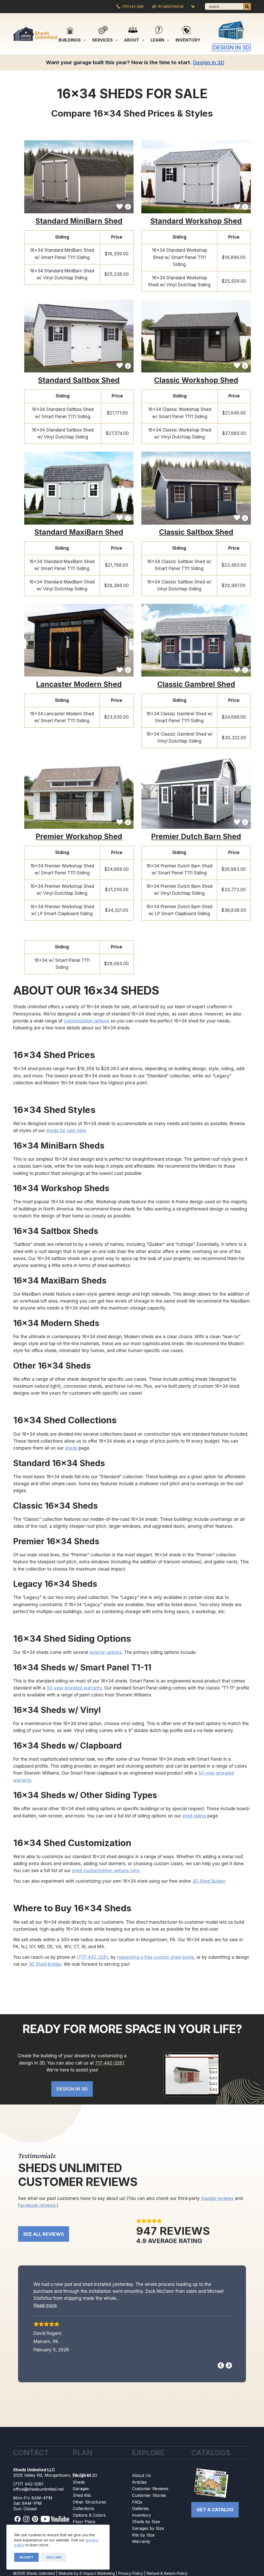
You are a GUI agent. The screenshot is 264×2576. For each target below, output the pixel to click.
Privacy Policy (131, 2574)
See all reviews (44, 2234)
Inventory (188, 40)
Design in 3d (72, 2089)
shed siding (194, 1816)
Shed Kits (82, 2496)
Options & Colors (89, 2515)
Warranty (141, 2542)
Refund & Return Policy (167, 2574)
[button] (88, 2313)
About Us (141, 2476)
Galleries (140, 2509)
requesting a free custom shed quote (155, 1957)
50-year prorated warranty (74, 1688)
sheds (71, 1448)
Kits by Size (143, 2535)
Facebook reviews (37, 2205)
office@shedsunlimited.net (38, 2490)
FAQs (137, 2502)
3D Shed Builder (209, 1881)
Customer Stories (149, 2496)
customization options (86, 1021)
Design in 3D (85, 2476)
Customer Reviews (150, 2489)
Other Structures (89, 2502)
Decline (54, 2557)
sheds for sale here (66, 1131)
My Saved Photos (171, 6)
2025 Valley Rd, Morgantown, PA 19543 (52, 2475)
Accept (26, 2557)
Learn (157, 40)
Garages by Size (148, 2529)
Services (102, 40)
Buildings (70, 40)
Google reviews (217, 2198)
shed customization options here (106, 1871)
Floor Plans (84, 2522)
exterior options (106, 1652)
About (132, 40)
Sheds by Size (146, 2522)
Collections (83, 2509)
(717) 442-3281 (133, 6)
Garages (81, 2489)
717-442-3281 (110, 2063)
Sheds (79, 2482)
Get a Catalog (215, 2510)
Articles (139, 2482)
